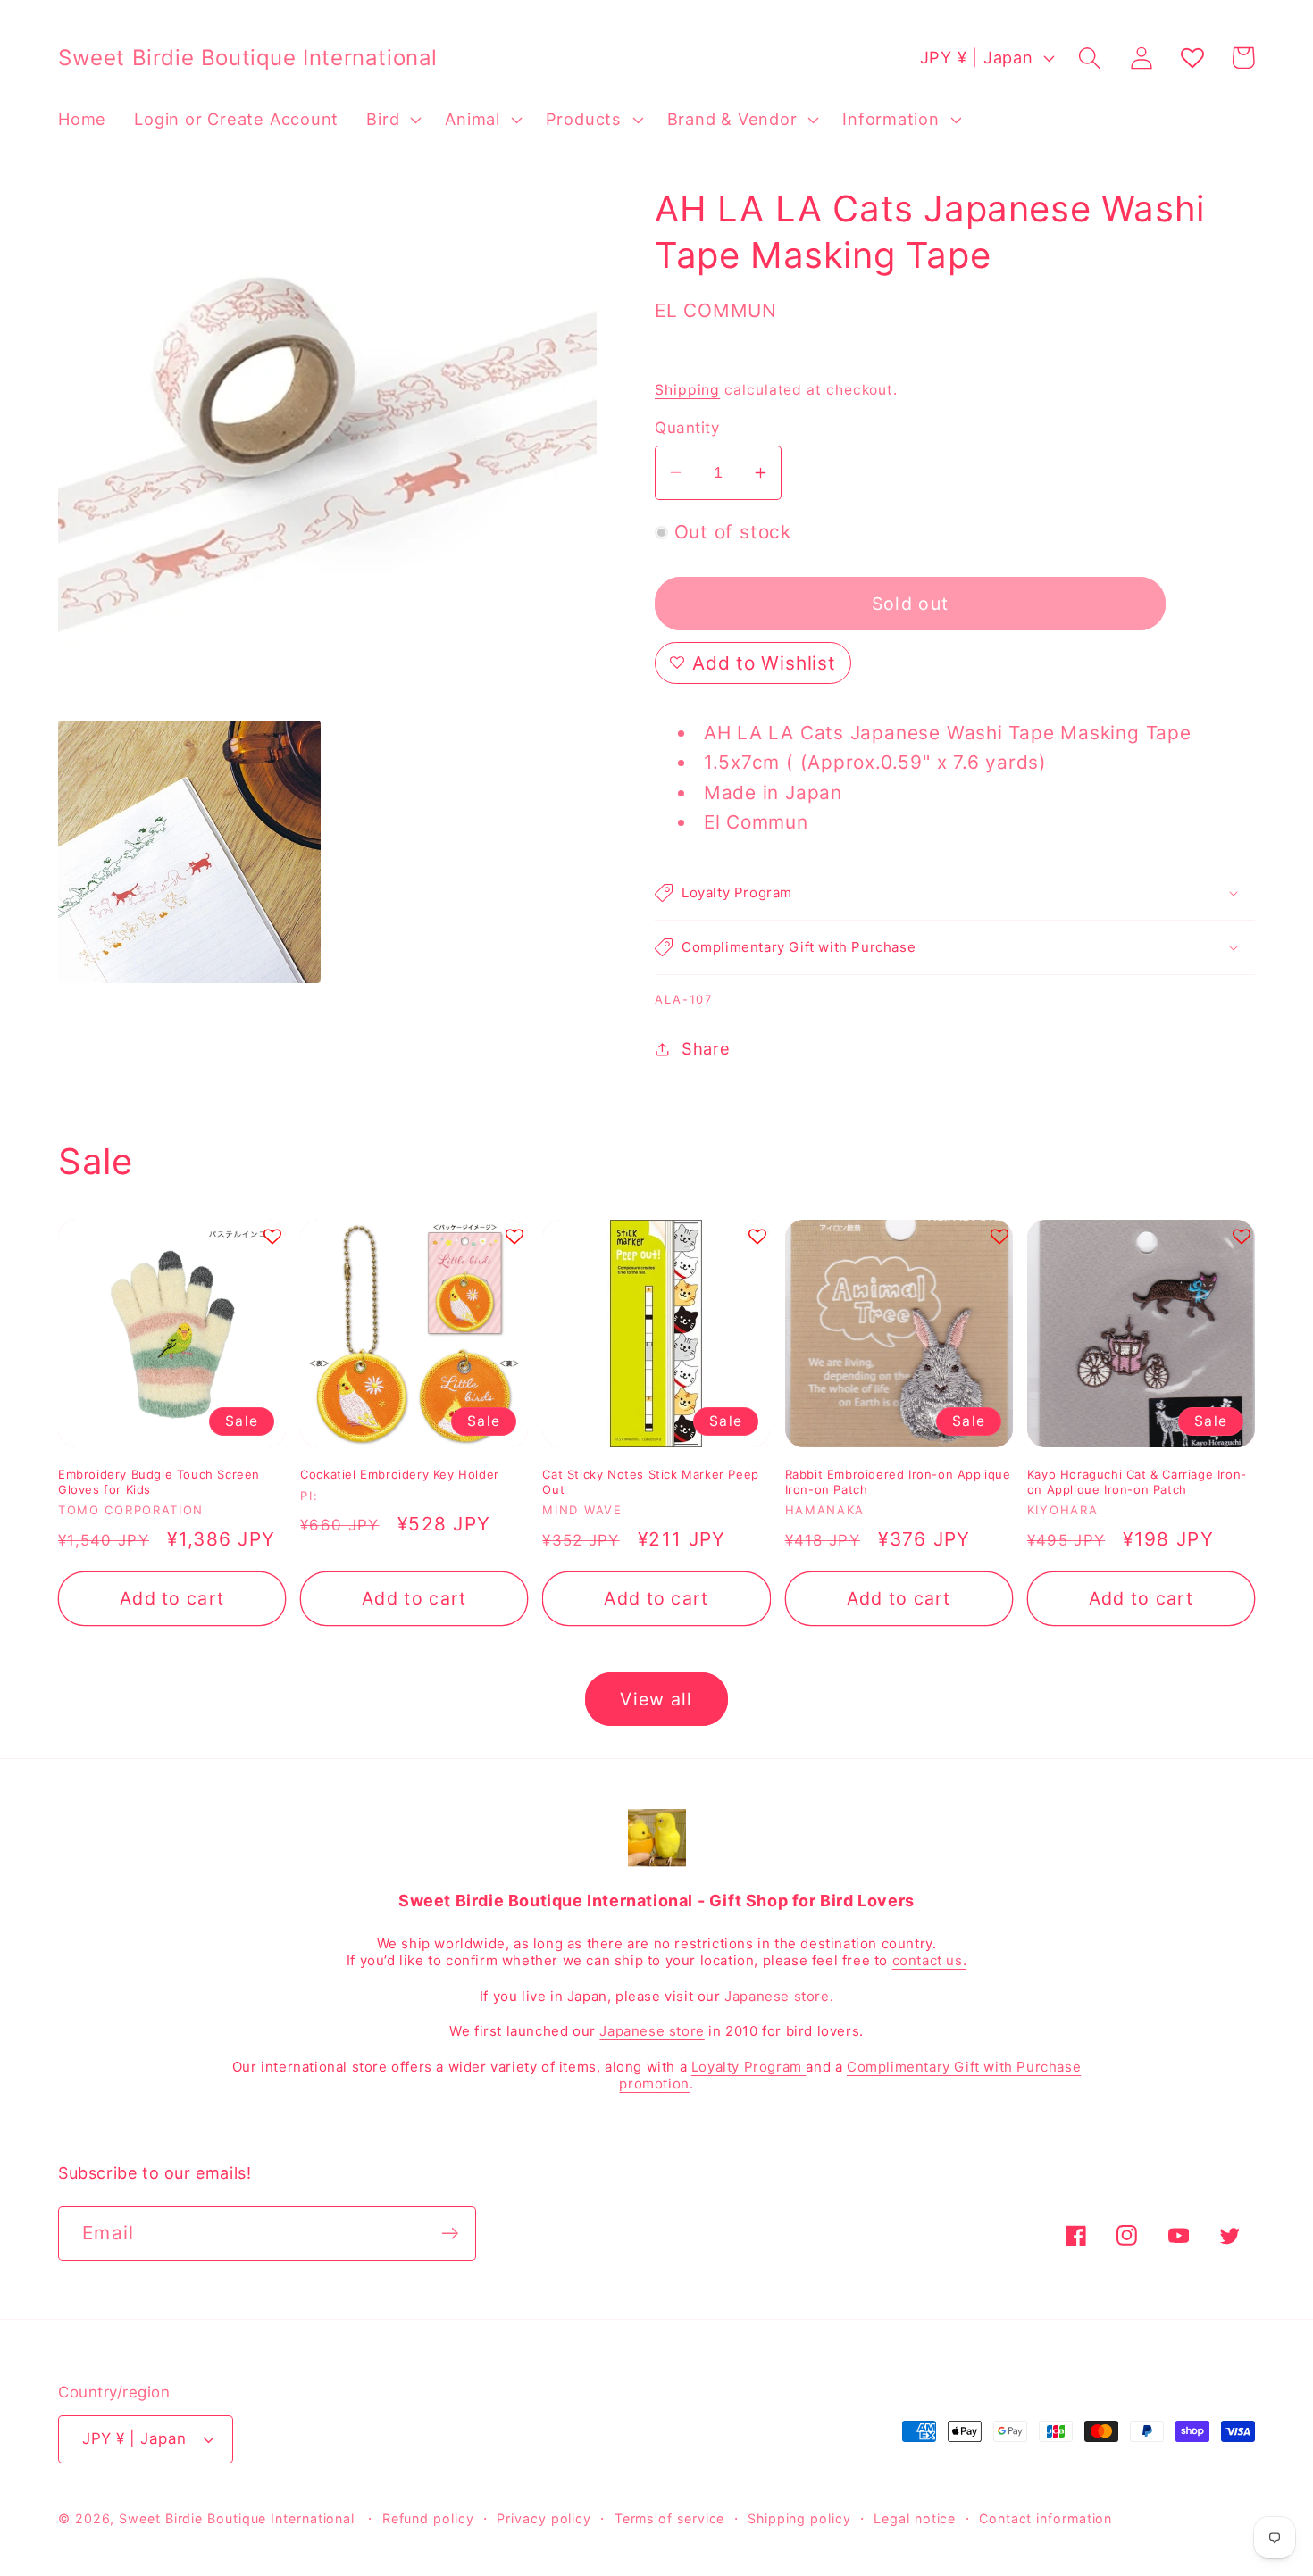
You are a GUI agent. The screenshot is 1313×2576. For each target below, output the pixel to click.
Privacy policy (544, 2518)
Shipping (687, 390)
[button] (392, 120)
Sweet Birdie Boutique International (237, 2518)
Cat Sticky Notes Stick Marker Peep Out (650, 1482)
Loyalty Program (749, 2067)
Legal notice (915, 2518)
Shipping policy (799, 2518)
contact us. (930, 1960)
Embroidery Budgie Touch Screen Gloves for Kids (159, 1482)
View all (656, 1699)
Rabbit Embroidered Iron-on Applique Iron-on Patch (898, 1482)
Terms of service (670, 2518)
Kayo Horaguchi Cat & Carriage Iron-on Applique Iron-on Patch (1137, 1482)
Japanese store (777, 1996)
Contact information (1045, 2518)
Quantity (687, 428)
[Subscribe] (450, 2234)
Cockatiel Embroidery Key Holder (400, 1474)
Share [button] (706, 1048)
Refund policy (428, 2518)
